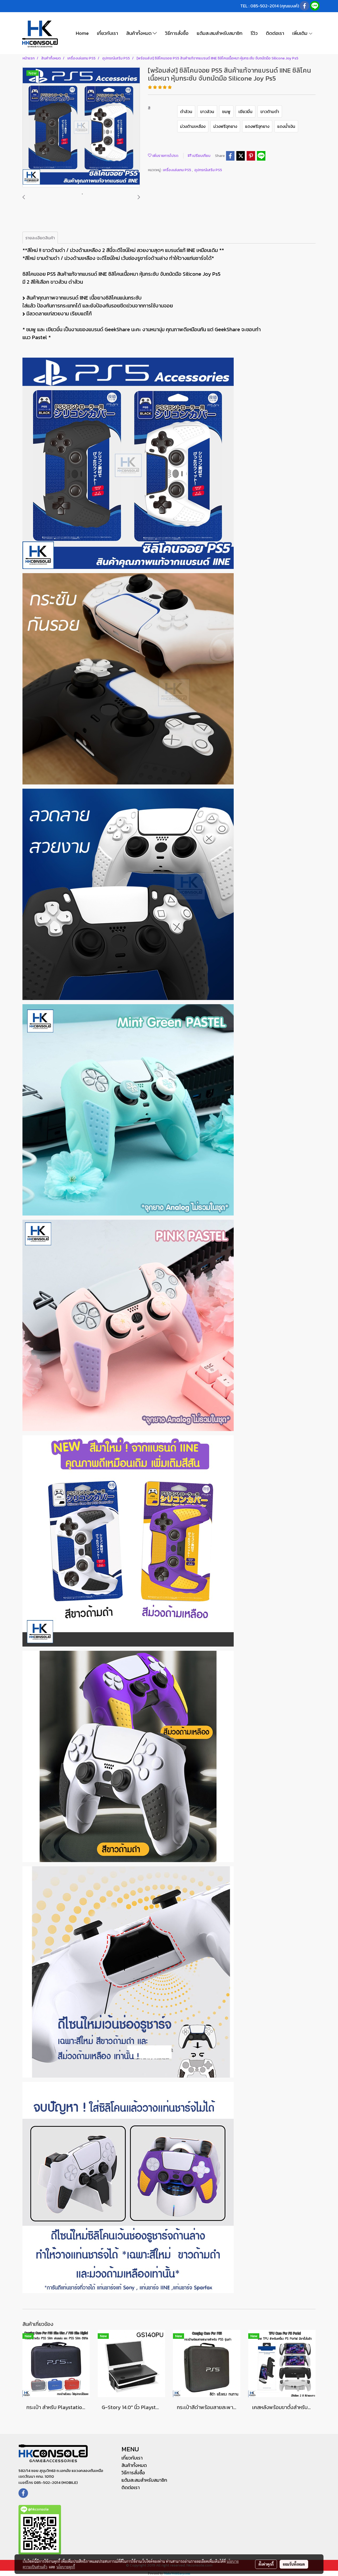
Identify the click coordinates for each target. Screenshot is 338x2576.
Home (82, 33)
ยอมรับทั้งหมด (294, 2564)
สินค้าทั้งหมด (139, 33)
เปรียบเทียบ (201, 156)
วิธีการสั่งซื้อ (177, 33)
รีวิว (254, 33)
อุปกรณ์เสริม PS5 (208, 170)
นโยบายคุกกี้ (66, 2567)
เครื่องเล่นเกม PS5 (177, 170)
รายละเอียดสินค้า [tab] (40, 238)
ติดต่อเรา (275, 33)
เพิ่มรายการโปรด (165, 156)
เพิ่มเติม (300, 33)
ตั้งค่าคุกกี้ (266, 2564)
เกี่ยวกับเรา (107, 33)
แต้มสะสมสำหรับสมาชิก (220, 33)
